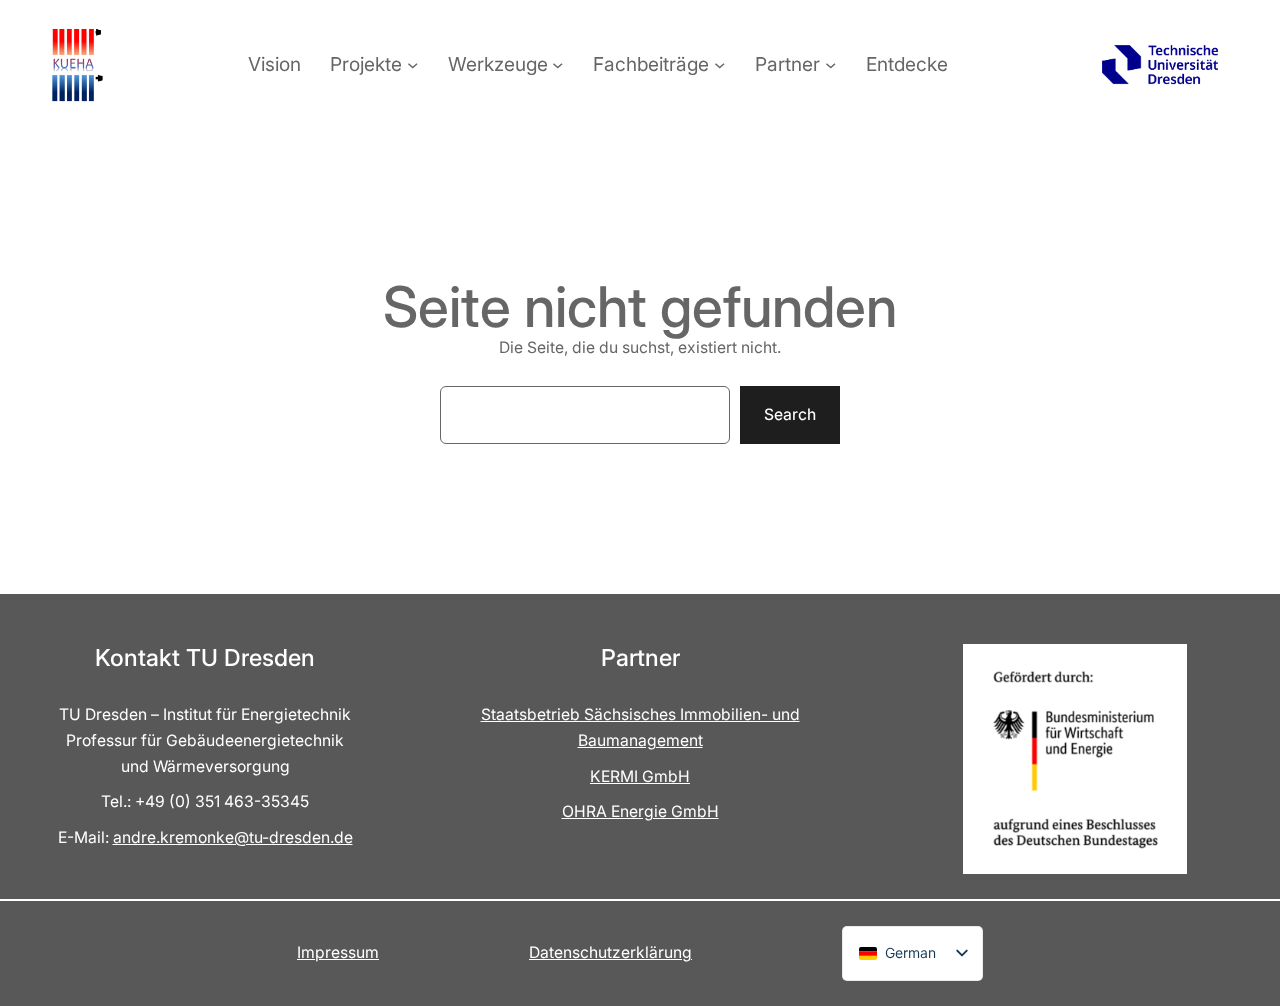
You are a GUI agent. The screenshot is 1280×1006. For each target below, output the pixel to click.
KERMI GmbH (640, 776)
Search (790, 414)
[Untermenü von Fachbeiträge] (719, 64)
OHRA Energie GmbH (640, 811)
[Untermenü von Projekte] (412, 64)
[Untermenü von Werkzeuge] (557, 64)
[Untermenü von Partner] (830, 64)
